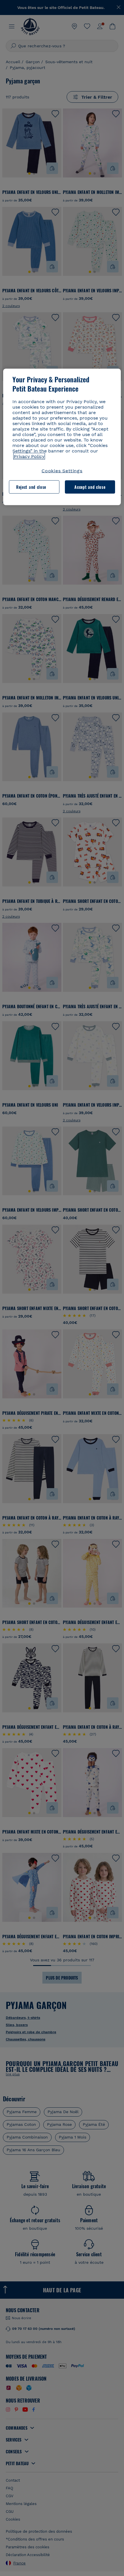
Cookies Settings (62, 471)
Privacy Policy (29, 456)
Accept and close (90, 487)
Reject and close (31, 487)
